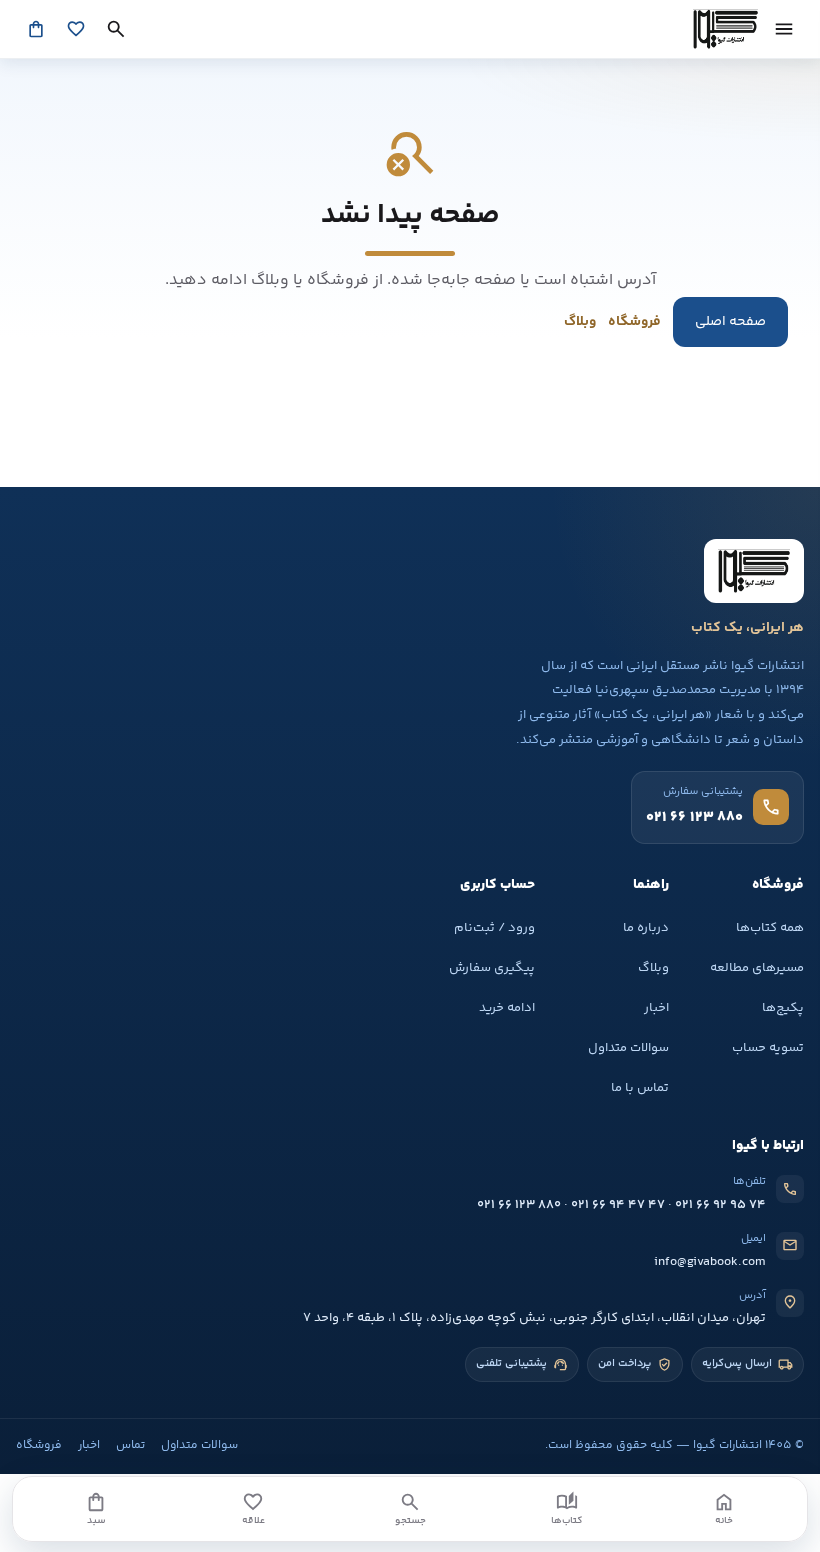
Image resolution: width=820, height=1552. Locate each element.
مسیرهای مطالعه (757, 968)
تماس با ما (640, 1088)
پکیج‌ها (783, 1008)
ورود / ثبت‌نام (494, 928)
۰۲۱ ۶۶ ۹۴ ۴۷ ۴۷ (618, 1205)
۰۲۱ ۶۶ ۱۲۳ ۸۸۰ (519, 1205)
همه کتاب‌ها (770, 928)
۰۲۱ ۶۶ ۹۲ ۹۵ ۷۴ (720, 1205)
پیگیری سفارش (492, 968)
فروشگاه (634, 322)
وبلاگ (580, 322)
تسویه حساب (768, 1048)
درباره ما (646, 928)
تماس (130, 1445)
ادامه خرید (507, 1008)
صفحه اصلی (730, 322)
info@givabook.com (710, 1262)
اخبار (656, 1008)
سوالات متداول (628, 1048)
